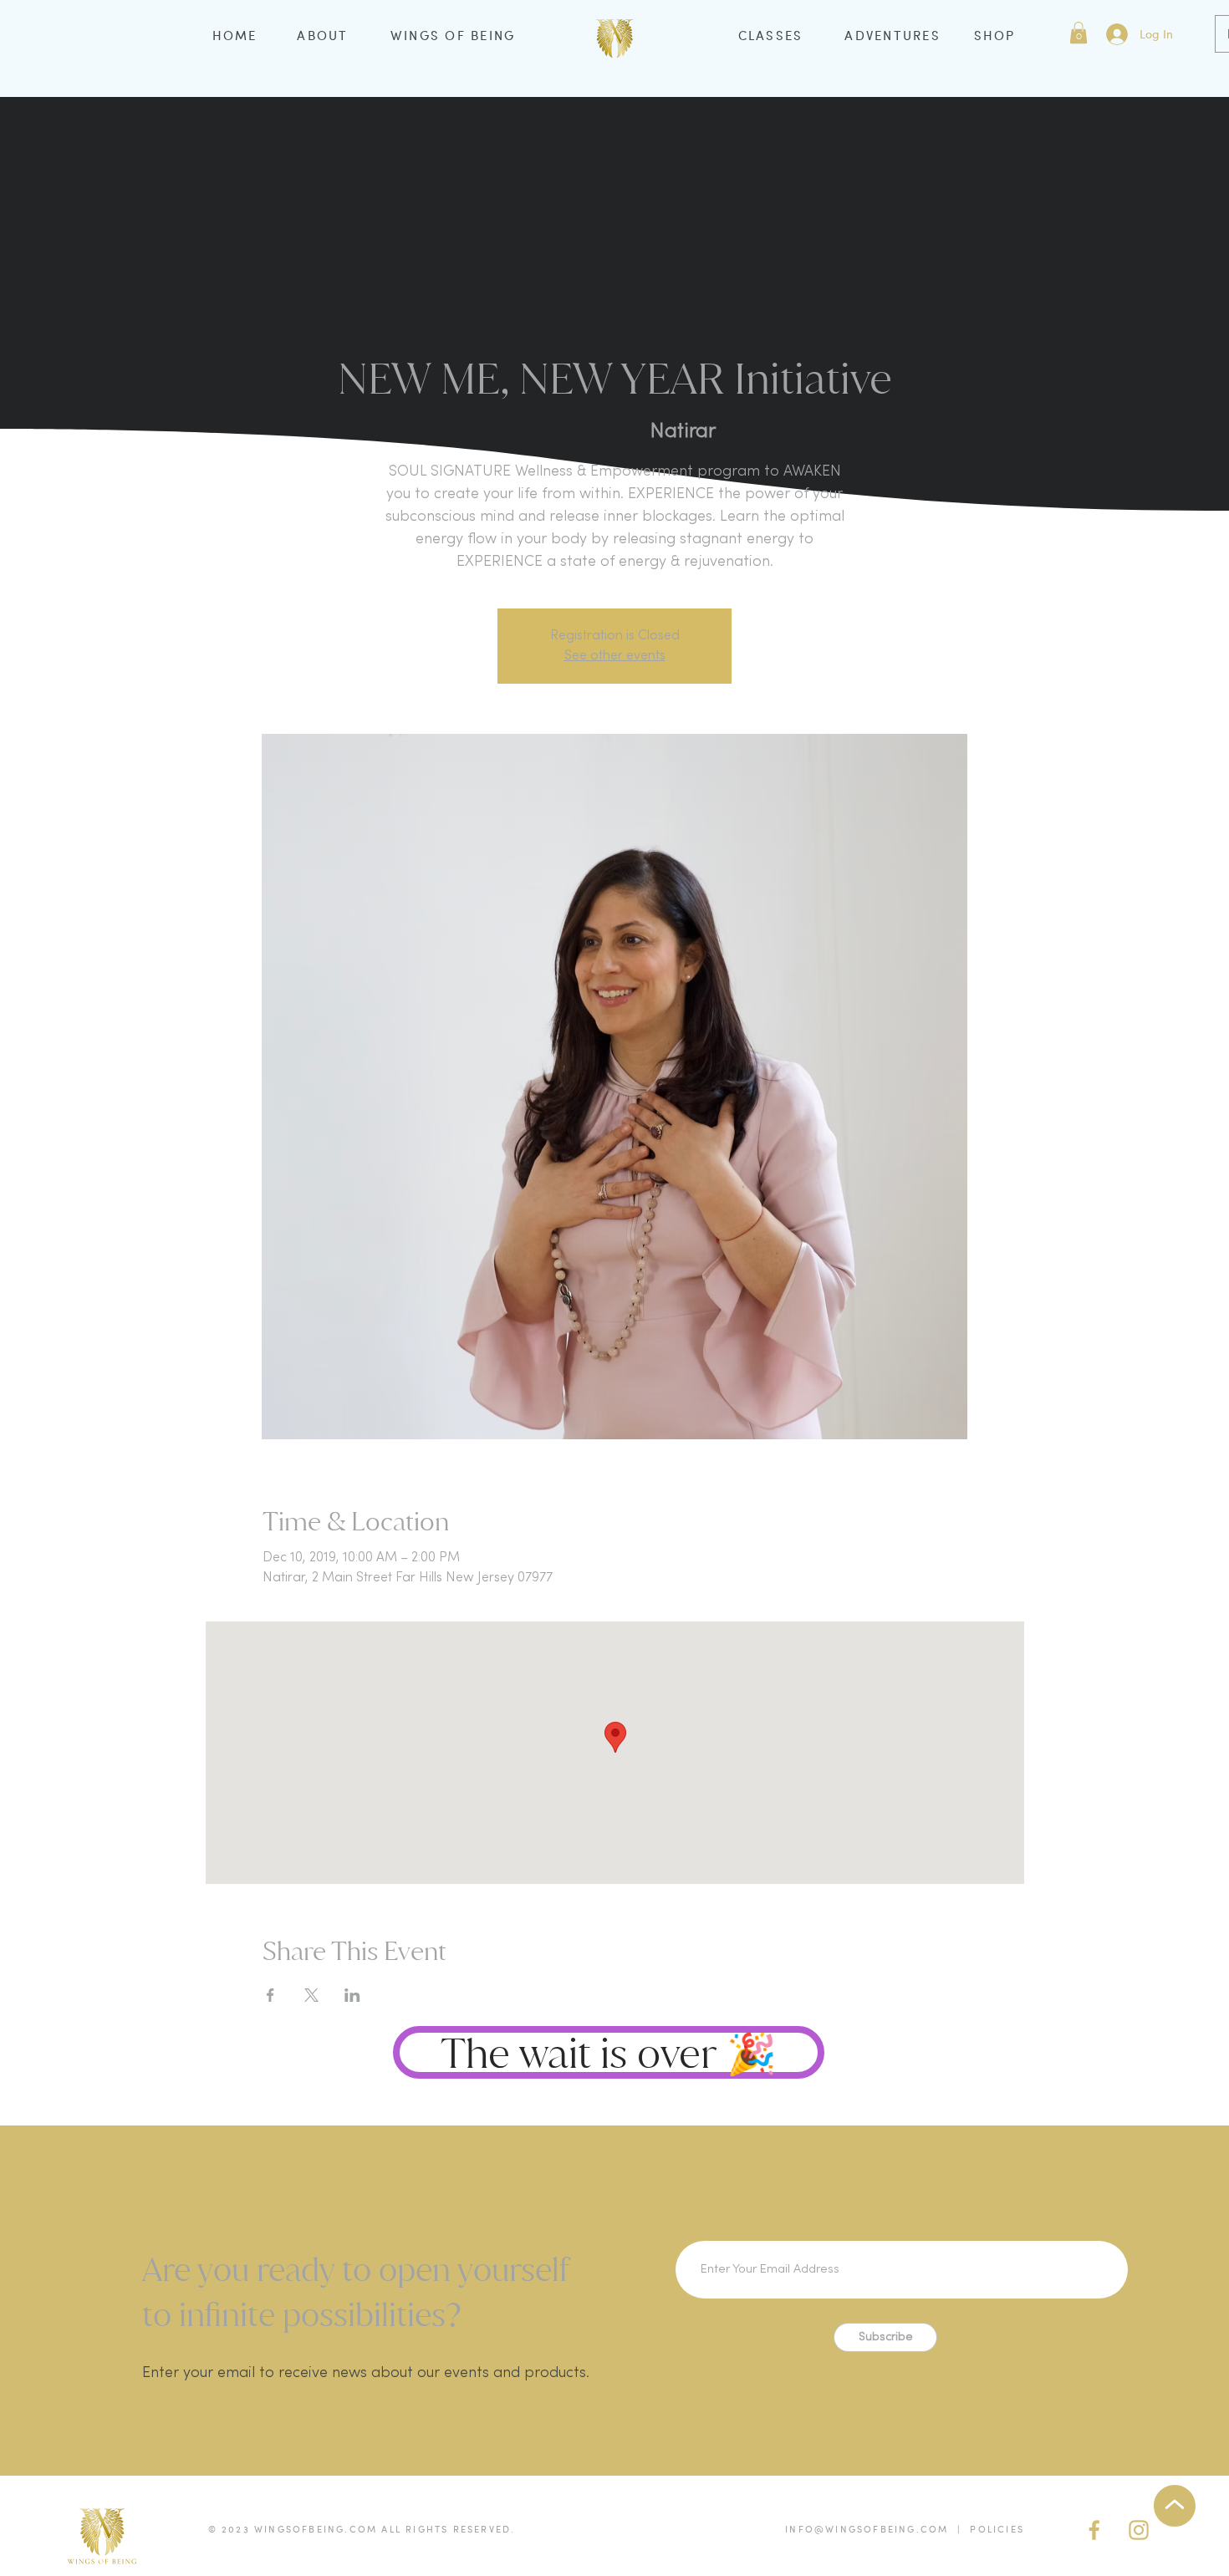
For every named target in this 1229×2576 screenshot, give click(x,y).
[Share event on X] (311, 1995)
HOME (235, 35)
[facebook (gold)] (1094, 2530)
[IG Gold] (1139, 2530)
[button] (1079, 33)
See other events (615, 656)
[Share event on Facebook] (270, 1995)
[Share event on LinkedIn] (352, 1995)
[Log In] (1116, 34)
